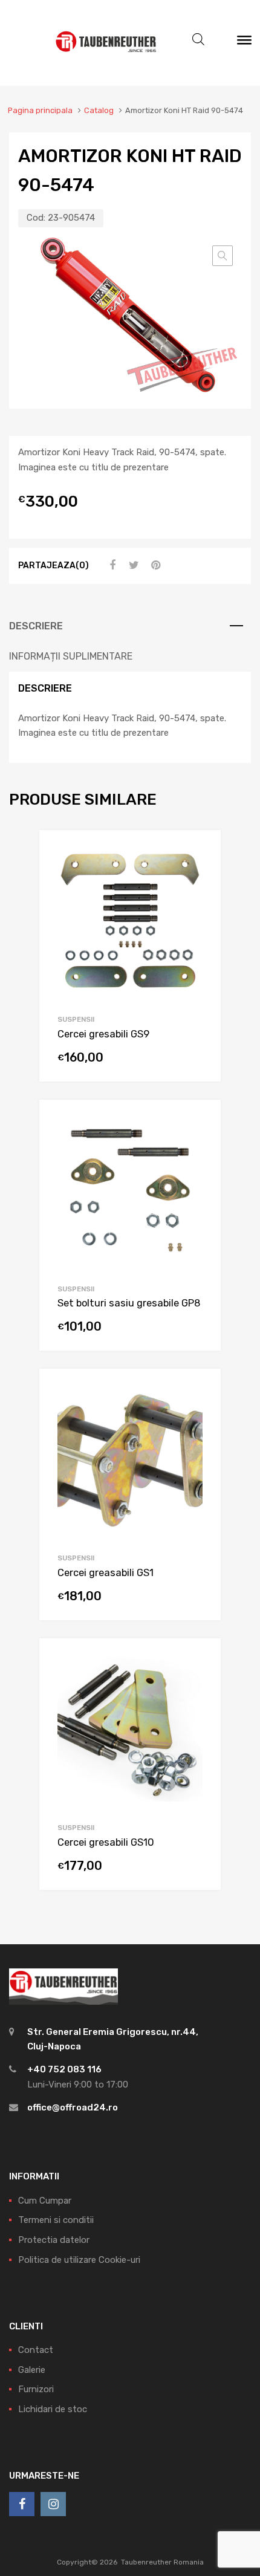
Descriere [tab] (36, 626)
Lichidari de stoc (53, 2409)
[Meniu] (244, 43)
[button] (223, 256)
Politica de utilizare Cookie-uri (79, 2260)
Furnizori (36, 2389)
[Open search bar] (198, 39)
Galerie (32, 2370)
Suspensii (76, 1019)
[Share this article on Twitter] (132, 565)
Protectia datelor (54, 2240)
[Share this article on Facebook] (111, 565)
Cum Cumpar (45, 2201)
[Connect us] (22, 2504)
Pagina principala (40, 110)
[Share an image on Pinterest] (154, 565)
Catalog (99, 110)
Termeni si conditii (56, 2220)
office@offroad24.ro (73, 2107)
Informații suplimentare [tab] (71, 656)
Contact (36, 2350)
